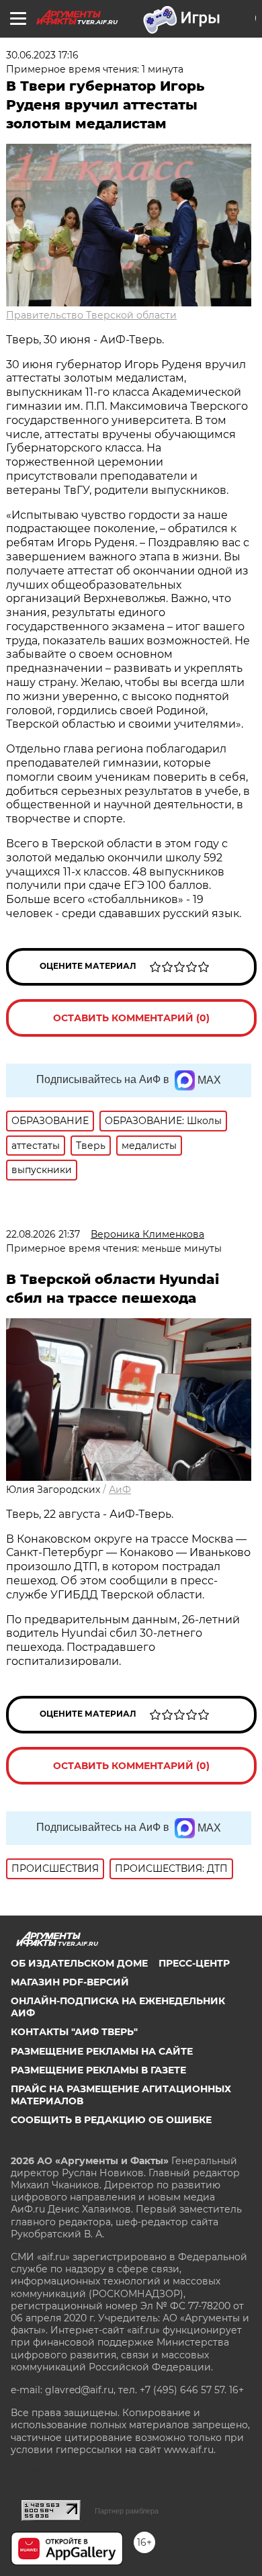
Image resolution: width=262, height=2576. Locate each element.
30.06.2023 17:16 (42, 55)
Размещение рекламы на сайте (102, 2051)
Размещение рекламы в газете (98, 2070)
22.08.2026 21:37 (43, 1234)
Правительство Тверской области (91, 315)
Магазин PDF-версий (70, 1982)
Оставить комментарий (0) (131, 1018)
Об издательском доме (79, 1963)
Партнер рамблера (127, 2511)
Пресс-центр (194, 1963)
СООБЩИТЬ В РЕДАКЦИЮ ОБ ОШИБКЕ (111, 2120)
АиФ (120, 1490)
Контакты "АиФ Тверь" (74, 2032)
